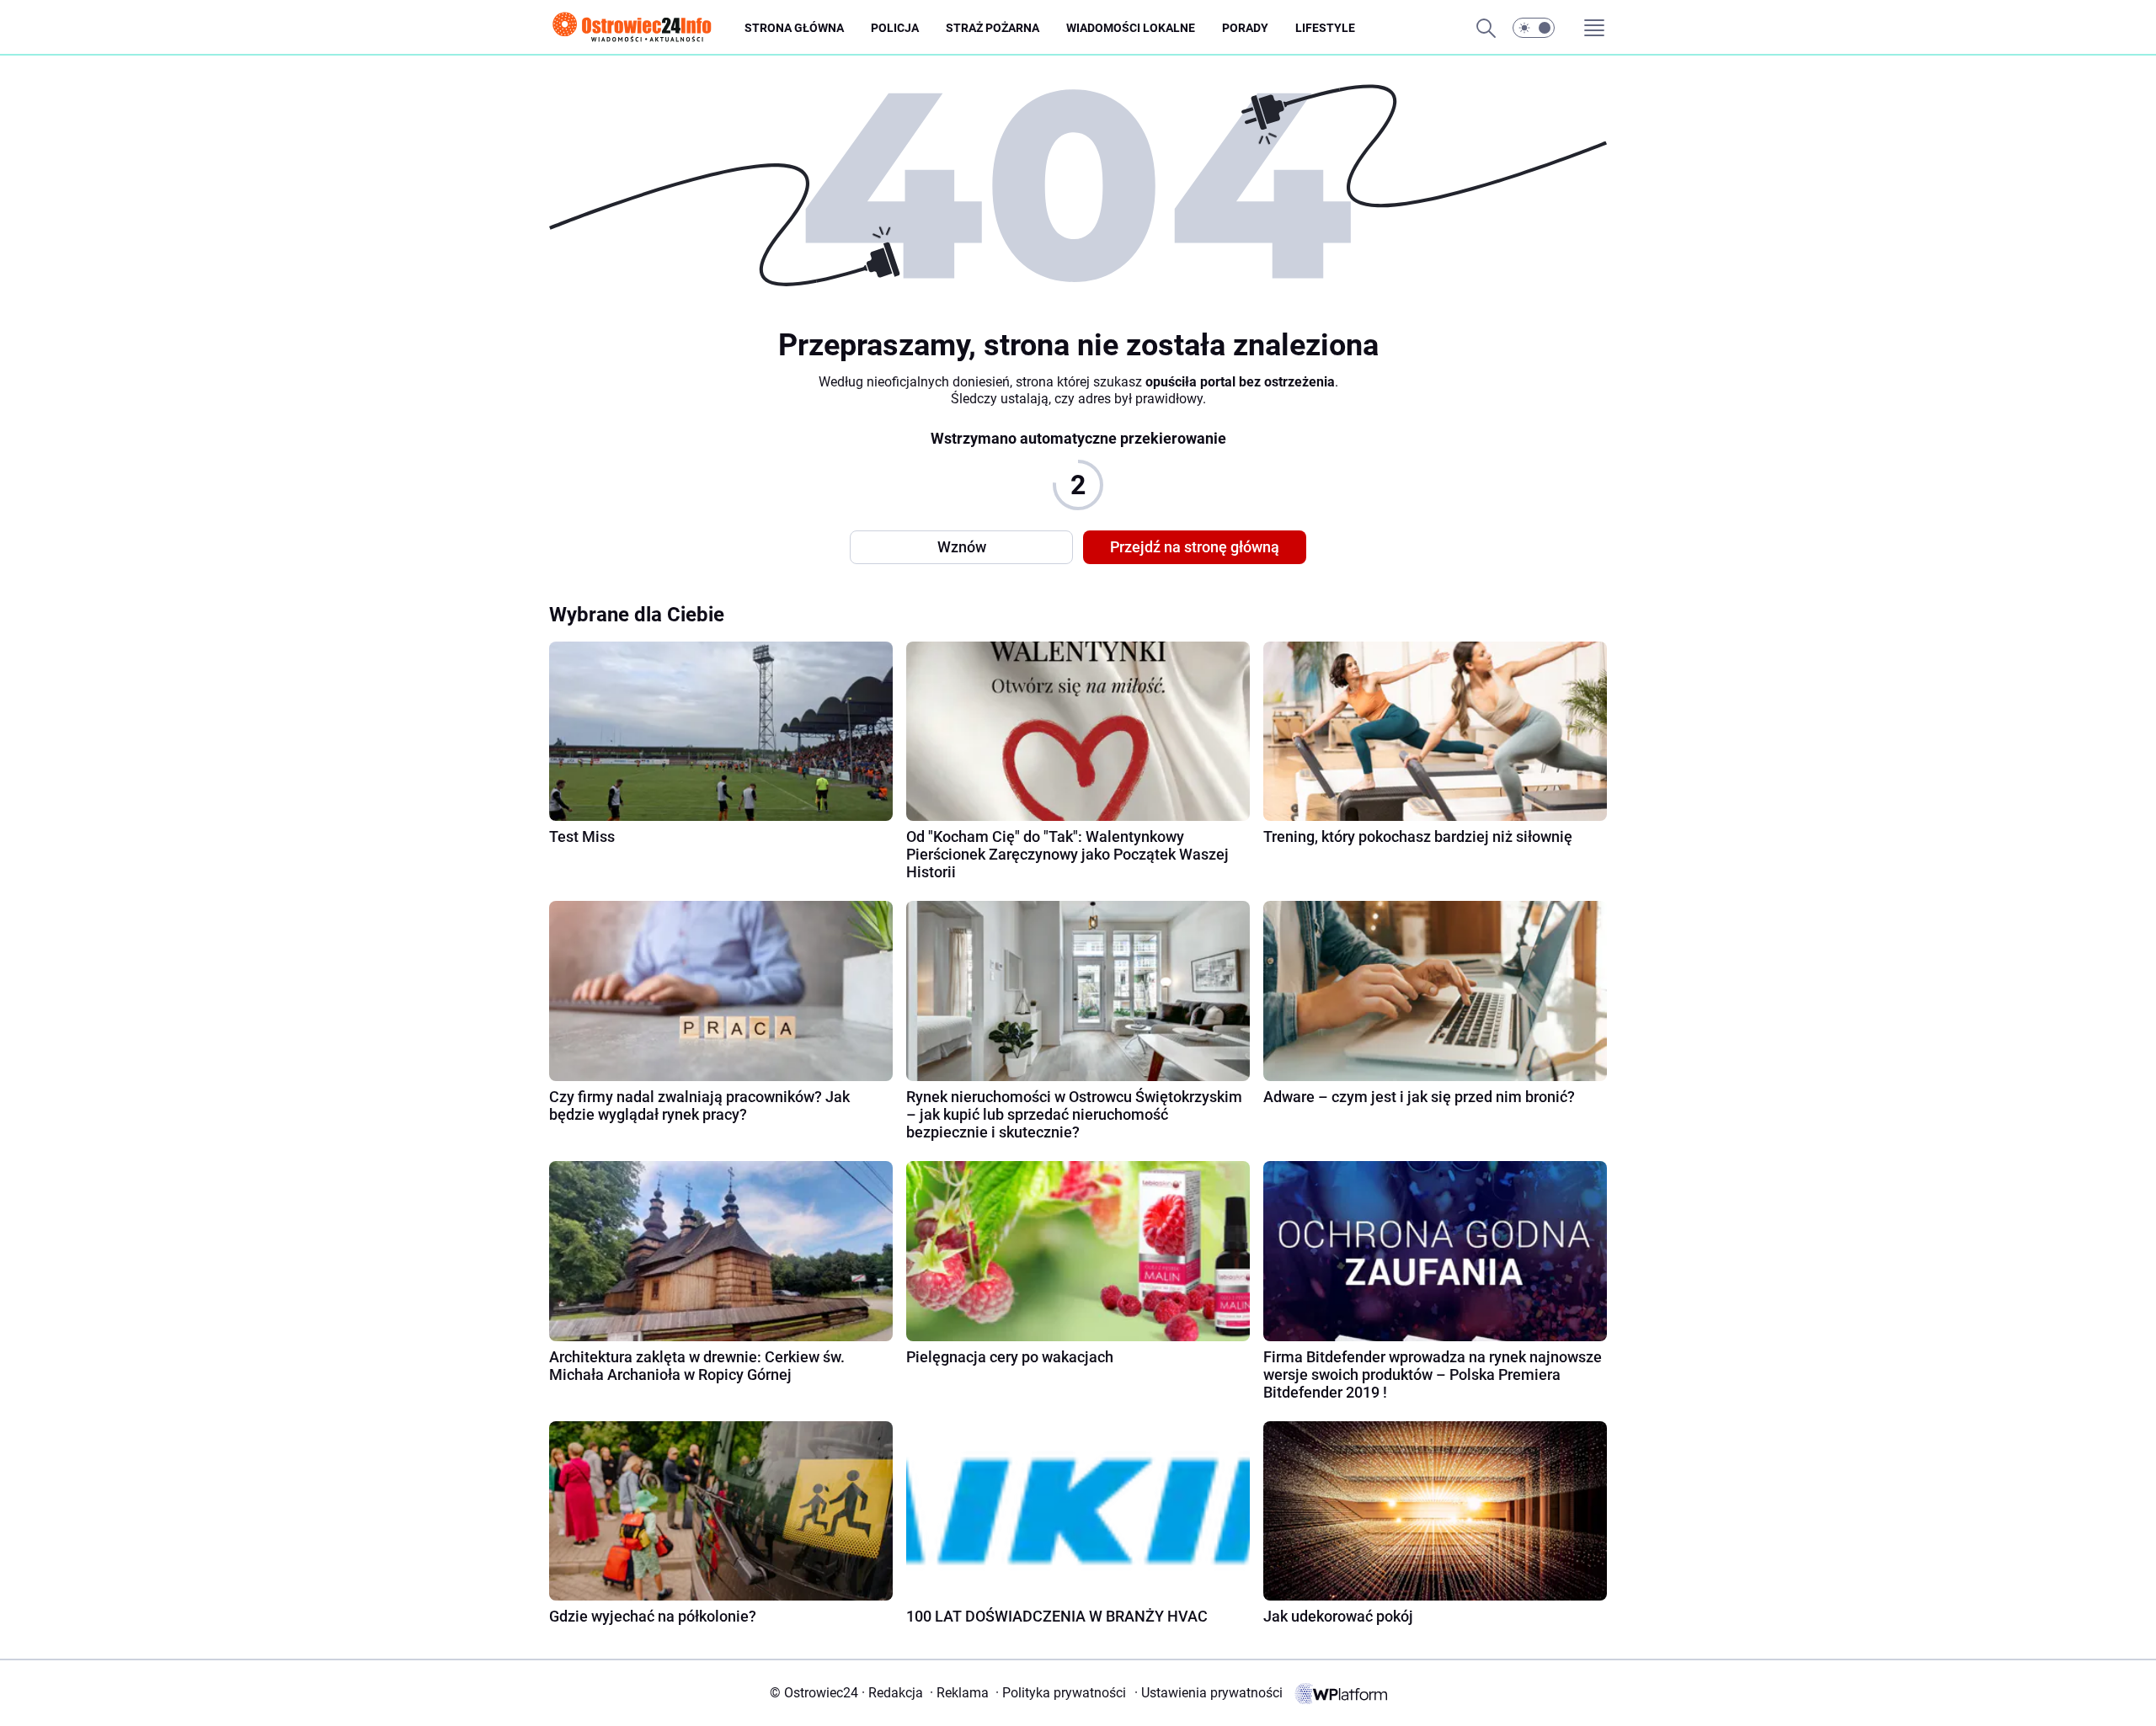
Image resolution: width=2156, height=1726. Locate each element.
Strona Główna (794, 28)
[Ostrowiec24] (647, 28)
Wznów (962, 547)
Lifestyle (1325, 28)
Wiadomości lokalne (1131, 28)
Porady (1245, 28)
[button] (1534, 28)
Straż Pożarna (993, 28)
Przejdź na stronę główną (1195, 547)
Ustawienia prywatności (1209, 1693)
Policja (895, 28)
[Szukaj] (1486, 28)
